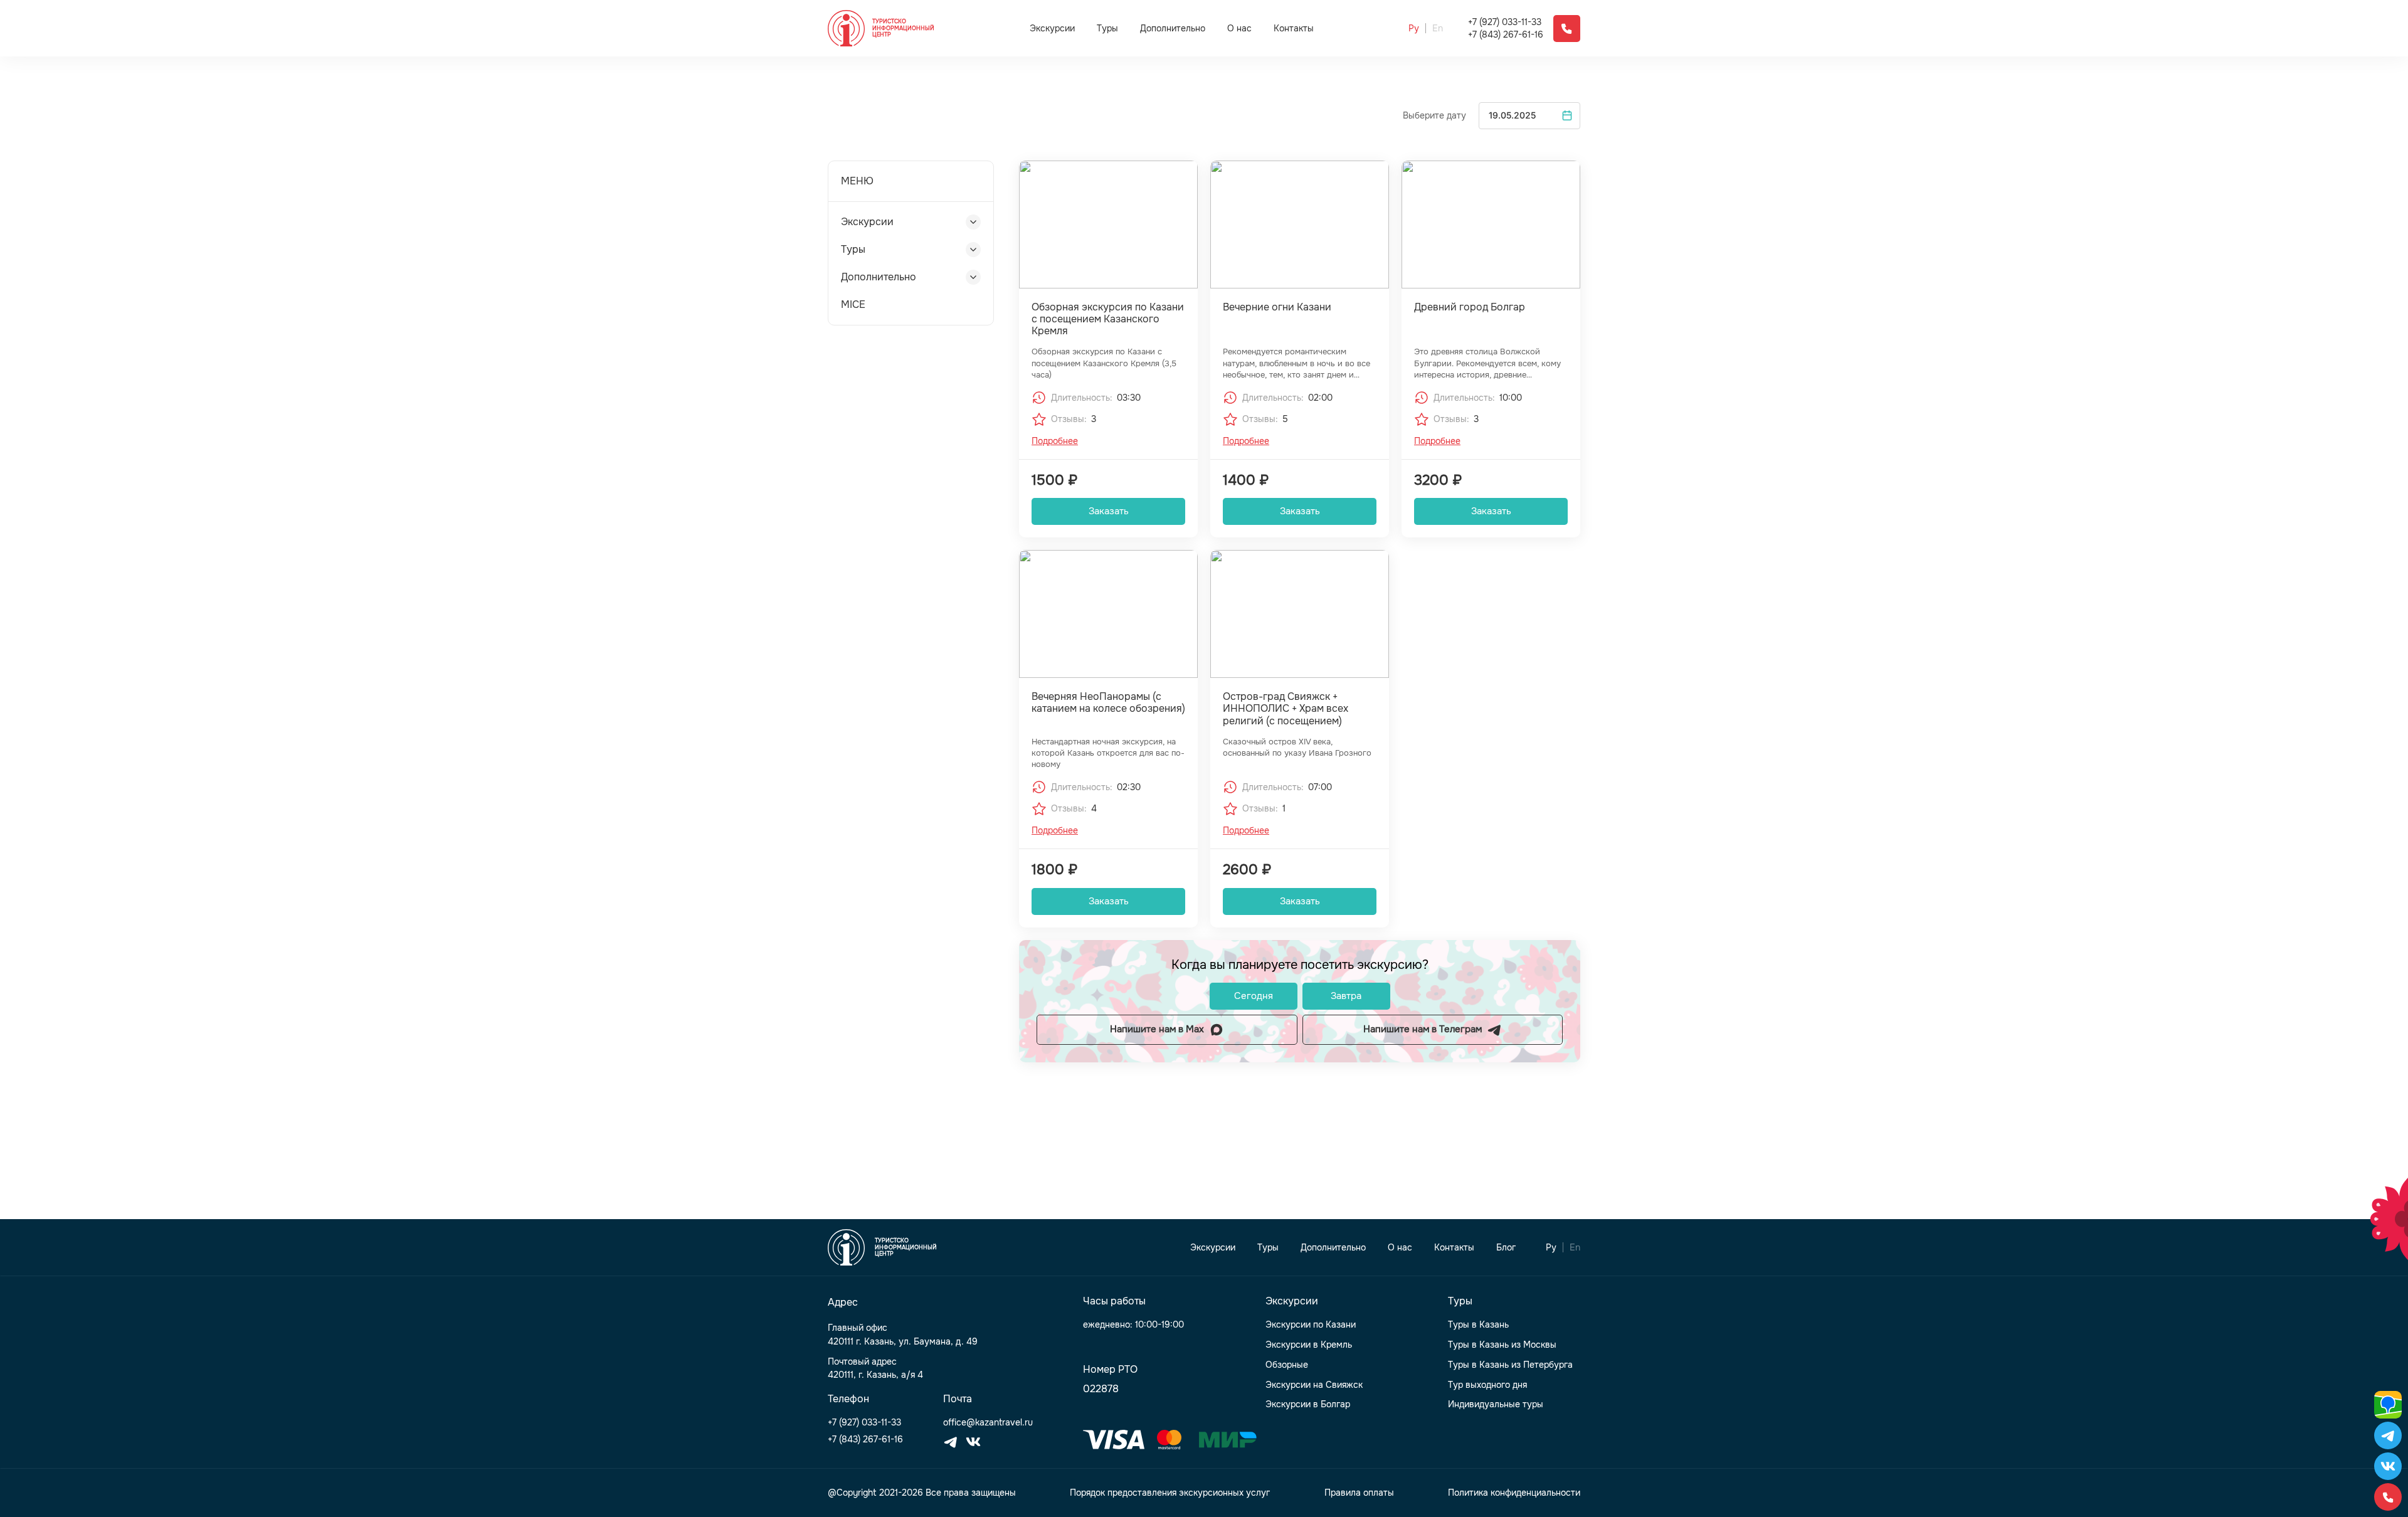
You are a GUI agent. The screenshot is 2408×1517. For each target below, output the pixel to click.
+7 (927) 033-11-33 (1505, 22)
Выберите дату (1434, 116)
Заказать (1109, 511)
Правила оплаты (1359, 1493)
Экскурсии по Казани (1311, 1325)
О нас (1239, 29)
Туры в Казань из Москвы (1502, 1345)
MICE (853, 304)
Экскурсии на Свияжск (1314, 1385)
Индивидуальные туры (1496, 1404)
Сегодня (1254, 996)
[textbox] (1529, 116)
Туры (1107, 28)
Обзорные (1287, 1365)
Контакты (1294, 29)
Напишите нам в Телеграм (1423, 1029)
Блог (1506, 1248)
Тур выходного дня (1487, 1385)
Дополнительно (1173, 28)
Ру (1414, 29)
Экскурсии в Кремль (1309, 1345)
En (1438, 29)
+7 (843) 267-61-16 (1506, 35)
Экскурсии (1052, 28)
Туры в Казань (1478, 1325)
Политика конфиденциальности (1514, 1493)
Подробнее (1055, 441)
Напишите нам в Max (1157, 1029)
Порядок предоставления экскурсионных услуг (1170, 1493)
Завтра (1346, 996)
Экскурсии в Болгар (1308, 1404)
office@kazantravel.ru (988, 1423)
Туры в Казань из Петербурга (1510, 1365)
